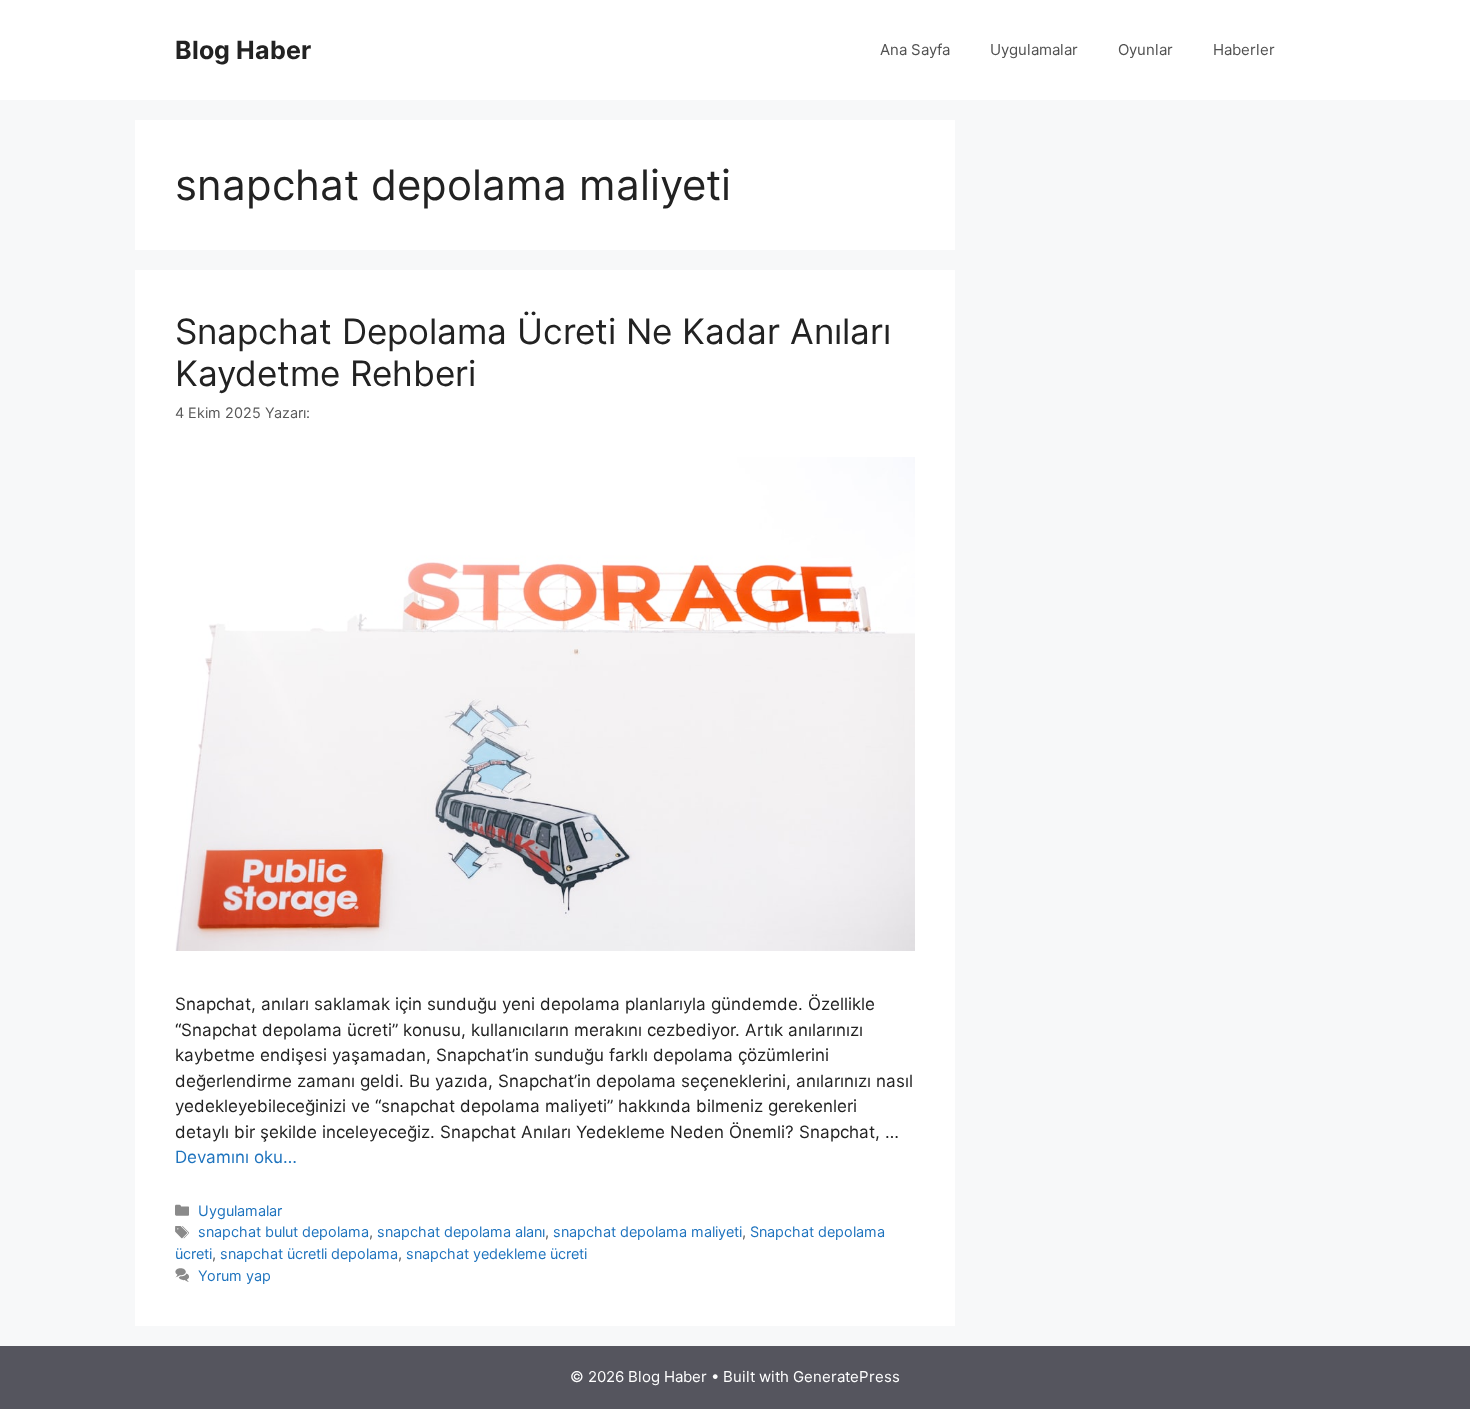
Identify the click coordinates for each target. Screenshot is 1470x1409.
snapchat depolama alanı (461, 1231)
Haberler (1244, 49)
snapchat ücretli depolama (309, 1253)
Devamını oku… (236, 1157)
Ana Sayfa (915, 49)
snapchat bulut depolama (283, 1231)
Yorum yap (234, 1275)
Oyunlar (1145, 49)
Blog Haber (243, 50)
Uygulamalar (1034, 49)
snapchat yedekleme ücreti (496, 1253)
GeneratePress (846, 1376)
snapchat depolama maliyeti (647, 1231)
